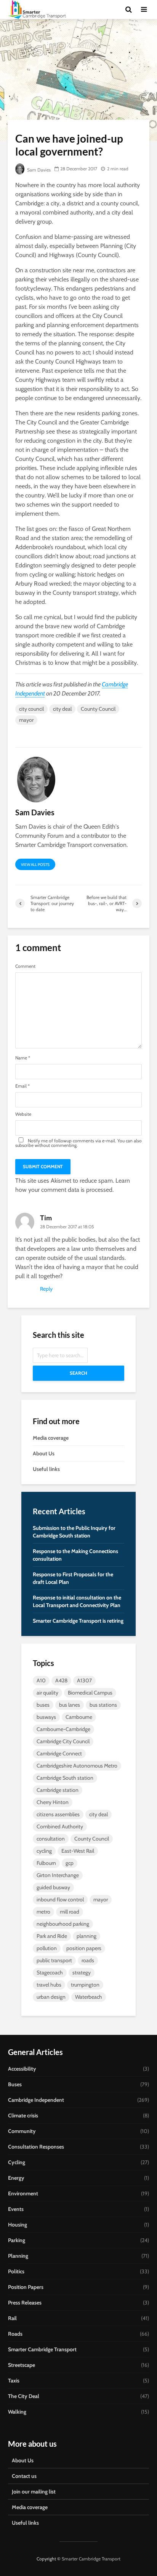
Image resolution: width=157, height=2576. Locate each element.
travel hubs (49, 1985)
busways (46, 1717)
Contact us (24, 2476)
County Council (98, 709)
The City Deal (24, 2396)
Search (78, 1373)
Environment (23, 2193)
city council (31, 709)
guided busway (53, 1887)
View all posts (35, 865)
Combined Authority (60, 1826)
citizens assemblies (58, 1814)
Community (22, 2131)
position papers (84, 1948)
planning (87, 1936)
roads (88, 1960)
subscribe (24, 1145)
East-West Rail (78, 1851)
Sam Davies (38, 170)
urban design (51, 1997)
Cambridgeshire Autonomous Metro (77, 1766)
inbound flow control (60, 1899)
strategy (82, 1972)
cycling (44, 1851)
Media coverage (51, 1438)
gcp (70, 1863)
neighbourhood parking (63, 1924)
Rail (12, 2318)
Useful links (46, 1469)
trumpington (85, 1985)
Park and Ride (52, 1936)
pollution (47, 1948)
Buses (15, 2084)
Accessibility (22, 2069)
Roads (15, 2334)
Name (23, 1058)
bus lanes (70, 1705)
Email (22, 1086)
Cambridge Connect (59, 1753)
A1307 (84, 1680)
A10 (41, 1680)
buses (43, 1705)
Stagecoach (50, 1972)
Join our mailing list (34, 2492)
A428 (61, 1680)
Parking (17, 2240)
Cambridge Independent (36, 2100)
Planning (18, 2256)
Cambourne (79, 1717)
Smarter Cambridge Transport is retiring (78, 1621)
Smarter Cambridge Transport (42, 2349)
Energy (16, 2178)
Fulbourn (46, 1863)
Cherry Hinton (53, 1802)
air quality (47, 1693)
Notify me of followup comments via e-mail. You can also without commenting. (78, 1143)
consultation (51, 1839)
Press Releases (25, 2303)
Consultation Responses (36, 2147)
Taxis (14, 2381)
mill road (70, 1912)
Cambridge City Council (63, 1741)
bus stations (103, 1705)
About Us (44, 1453)
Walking (17, 2412)
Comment (25, 966)
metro (43, 1912)
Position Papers (26, 2287)
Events (16, 2209)
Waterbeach (89, 1997)
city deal (62, 709)
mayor (26, 720)
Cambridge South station (65, 1778)
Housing (18, 2225)
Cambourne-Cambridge (63, 1729)
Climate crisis (23, 2115)
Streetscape (22, 2365)
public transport (54, 1960)
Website (23, 1114)
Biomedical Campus (90, 1693)
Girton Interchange (58, 1875)
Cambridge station (58, 1790)
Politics (16, 2271)
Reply (46, 1289)
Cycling (17, 2162)
